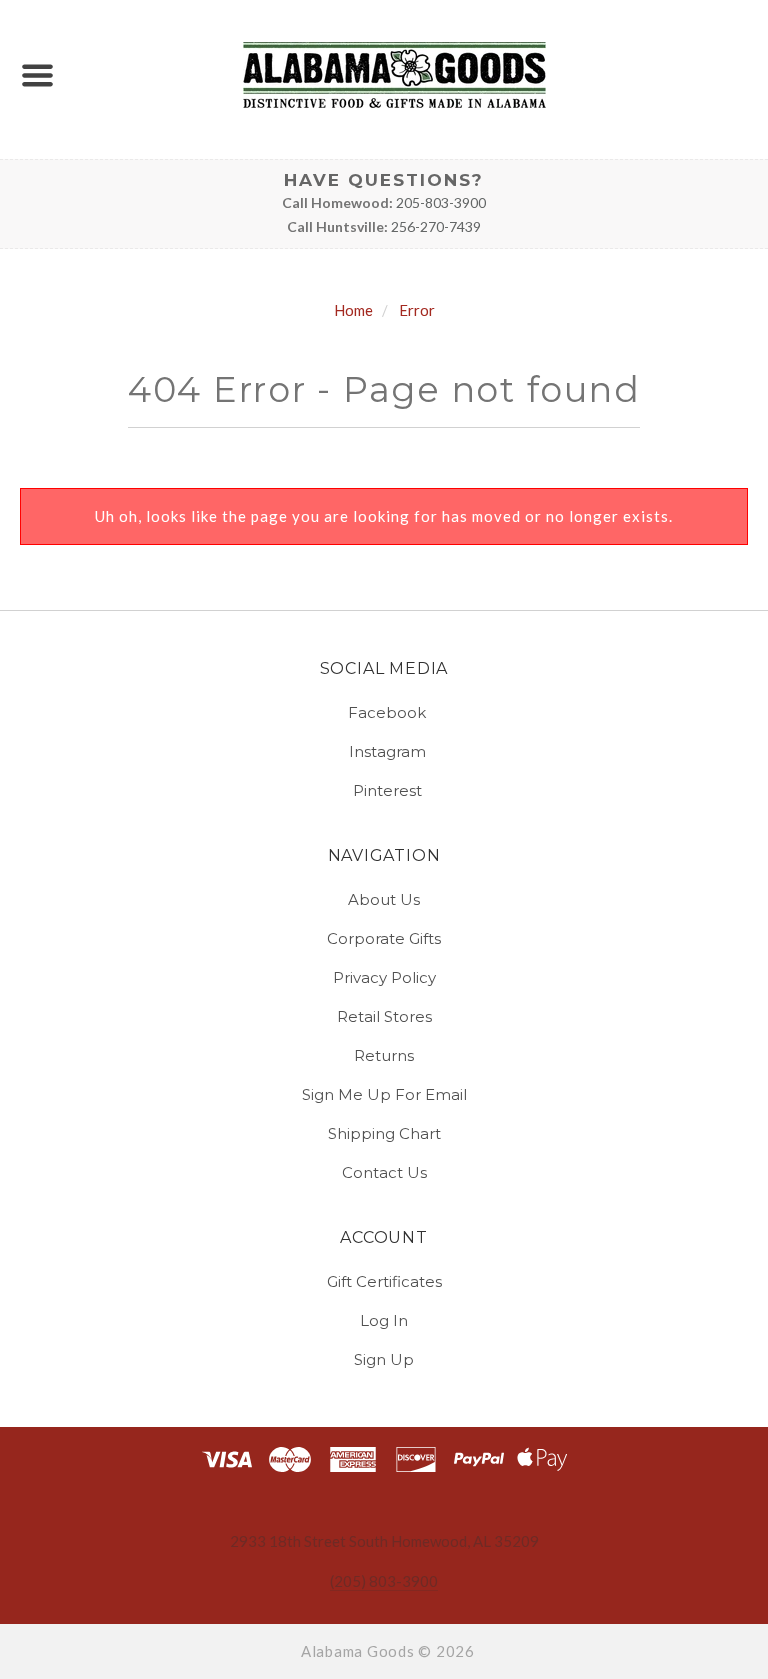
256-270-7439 (436, 226)
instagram (387, 751)
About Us (384, 899)
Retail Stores (384, 1016)
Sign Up (384, 1358)
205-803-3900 (441, 202)
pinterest (387, 789)
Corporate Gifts (384, 938)
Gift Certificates (384, 1281)
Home (353, 310)
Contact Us (384, 1171)
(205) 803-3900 (384, 1581)
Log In (384, 1320)
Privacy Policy (384, 977)
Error (417, 310)
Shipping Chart (384, 1133)
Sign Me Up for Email (384, 1094)
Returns (384, 1055)
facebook (387, 712)
